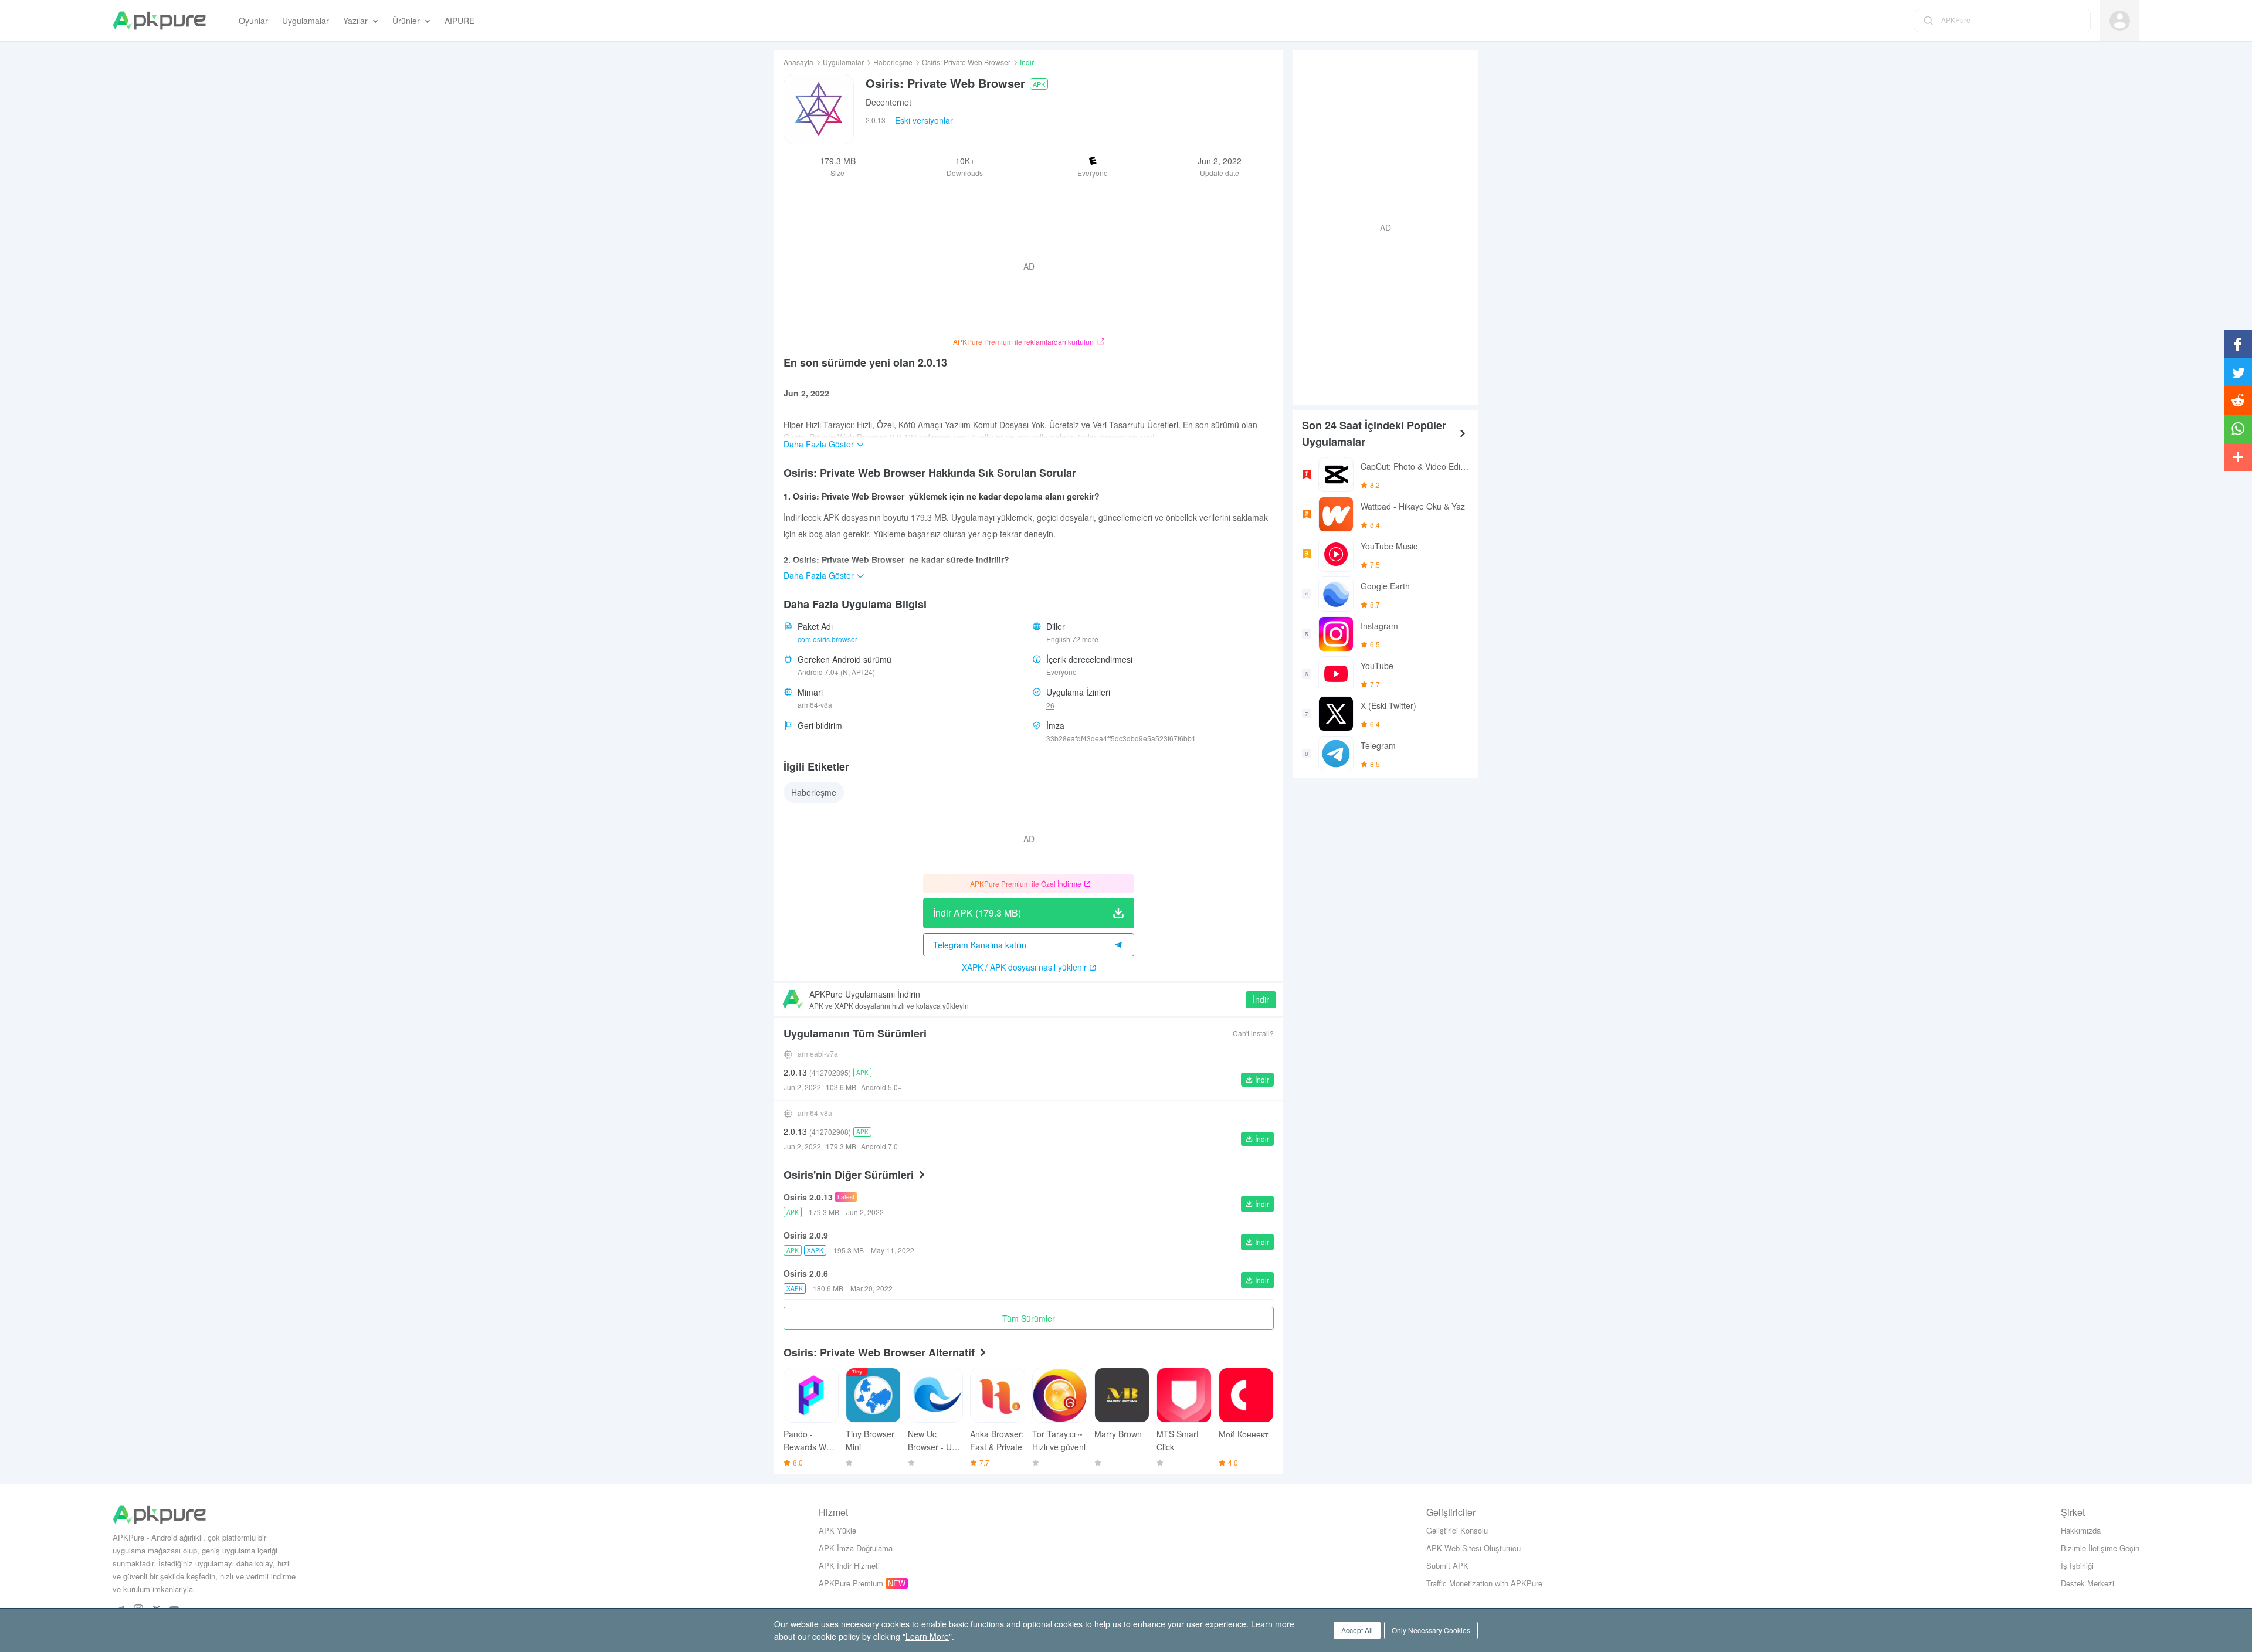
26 (1050, 705)
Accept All (1357, 1630)
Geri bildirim (820, 725)
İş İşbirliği (2077, 1566)
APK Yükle (837, 1530)
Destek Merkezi (2087, 1583)
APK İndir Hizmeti (849, 1566)
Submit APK (1447, 1566)
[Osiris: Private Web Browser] (819, 109)
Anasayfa (798, 62)
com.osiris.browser (827, 639)
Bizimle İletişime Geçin (2100, 1548)
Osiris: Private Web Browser (966, 62)
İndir (1261, 999)
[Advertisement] (1381, 226)
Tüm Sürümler (1029, 1318)
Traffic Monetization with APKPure (1484, 1583)
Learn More (927, 1636)
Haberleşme (893, 62)
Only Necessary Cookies (1431, 1630)
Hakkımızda (2081, 1530)
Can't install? (1253, 1033)
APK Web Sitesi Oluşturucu (1473, 1548)
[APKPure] (159, 21)
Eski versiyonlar (924, 120)
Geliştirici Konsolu (1457, 1530)
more (1090, 639)
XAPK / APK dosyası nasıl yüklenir (1024, 967)
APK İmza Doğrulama (856, 1548)
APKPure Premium (851, 1583)
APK (1039, 84)
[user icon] (2120, 21)
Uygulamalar (843, 62)
